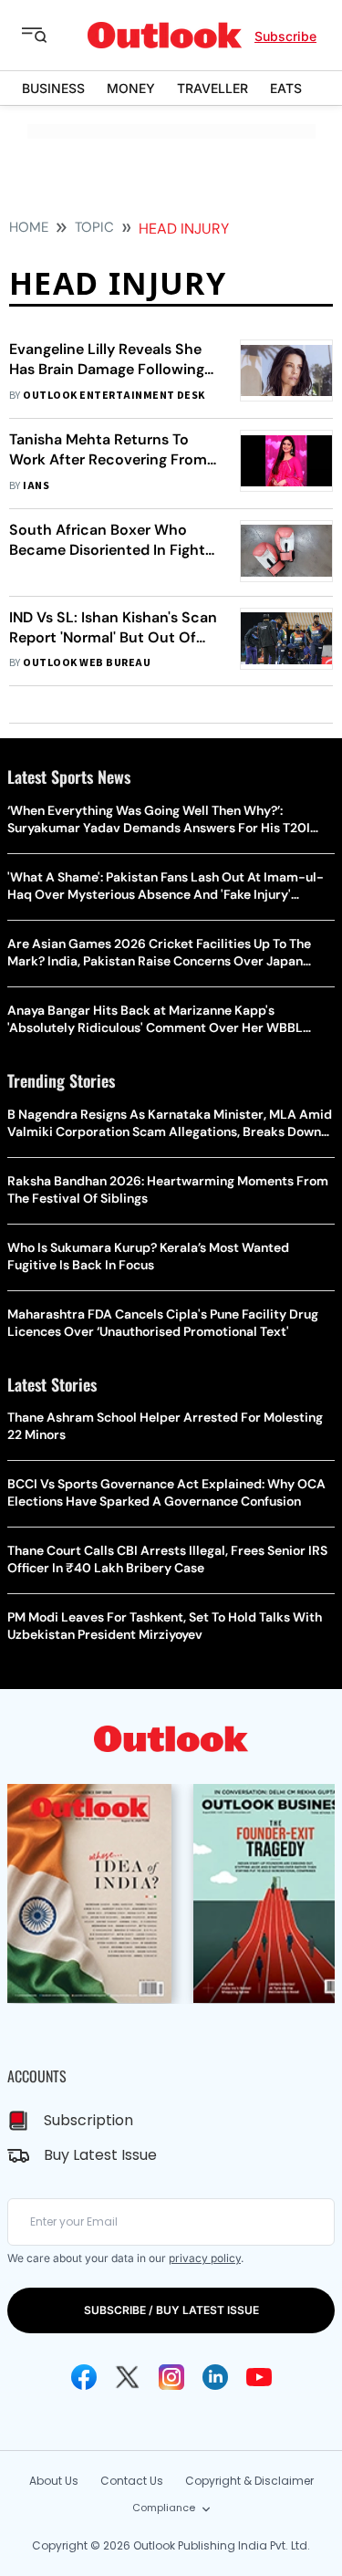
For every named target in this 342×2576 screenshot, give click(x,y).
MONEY (131, 88)
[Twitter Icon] (128, 2377)
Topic (94, 227)
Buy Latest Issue (100, 2155)
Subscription (88, 2120)
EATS (286, 88)
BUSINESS (53, 88)
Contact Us (132, 2481)
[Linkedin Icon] (215, 2377)
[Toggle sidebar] (48, 36)
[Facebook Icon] (84, 2377)
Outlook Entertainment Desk (114, 396)
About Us (54, 2481)
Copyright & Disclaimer (249, 2481)
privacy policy (205, 2258)
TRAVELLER (212, 88)
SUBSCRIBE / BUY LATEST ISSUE (171, 2310)
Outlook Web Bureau (87, 663)
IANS (36, 486)
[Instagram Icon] (171, 2377)
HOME (29, 227)
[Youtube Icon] (259, 2377)
